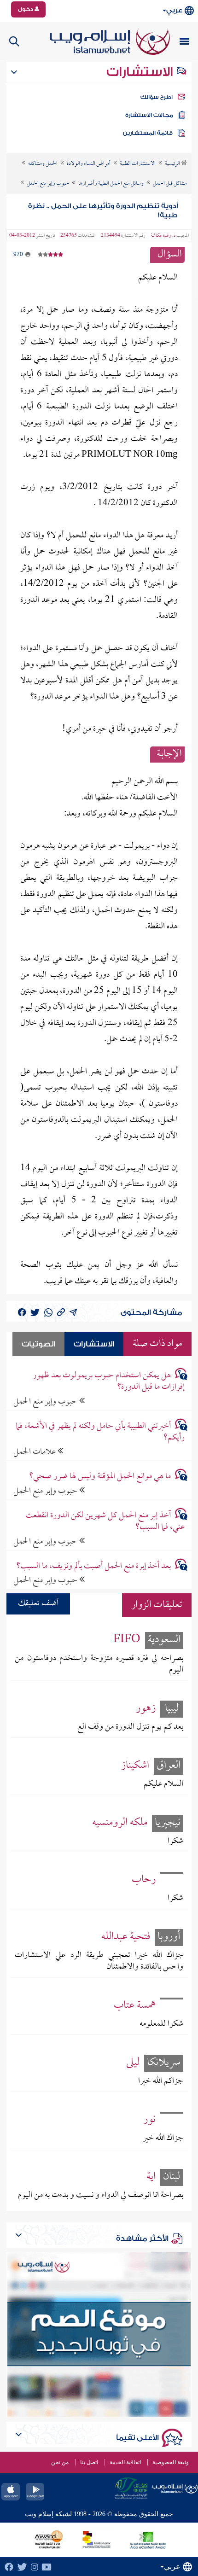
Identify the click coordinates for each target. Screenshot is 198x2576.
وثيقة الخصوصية (171, 2462)
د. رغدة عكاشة (163, 236)
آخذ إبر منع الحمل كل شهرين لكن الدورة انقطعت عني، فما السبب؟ (105, 1521)
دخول (26, 9)
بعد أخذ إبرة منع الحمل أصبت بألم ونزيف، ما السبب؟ (93, 1566)
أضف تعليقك (38, 1604)
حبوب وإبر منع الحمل (46, 1402)
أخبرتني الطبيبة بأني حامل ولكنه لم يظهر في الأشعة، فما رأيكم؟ (100, 1432)
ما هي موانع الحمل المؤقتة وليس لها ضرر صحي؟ (100, 1477)
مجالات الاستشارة (149, 115)
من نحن (60, 2462)
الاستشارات (141, 72)
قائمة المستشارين (148, 133)
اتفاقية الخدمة (125, 2462)
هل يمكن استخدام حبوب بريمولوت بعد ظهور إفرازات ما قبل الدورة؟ (109, 1381)
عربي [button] (174, 10)
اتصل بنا (89, 2462)
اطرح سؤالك (157, 97)
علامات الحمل (35, 1452)
